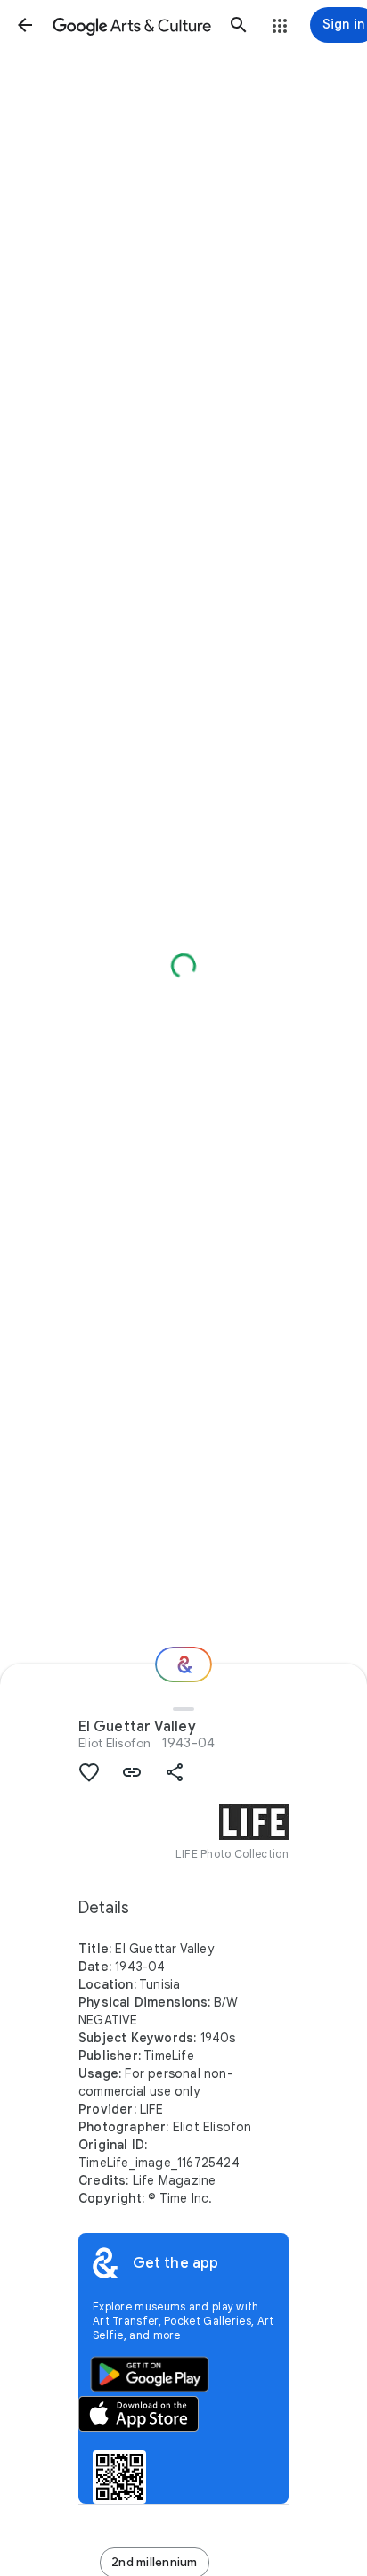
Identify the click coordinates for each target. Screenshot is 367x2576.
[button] (25, 25)
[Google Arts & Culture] (132, 25)
